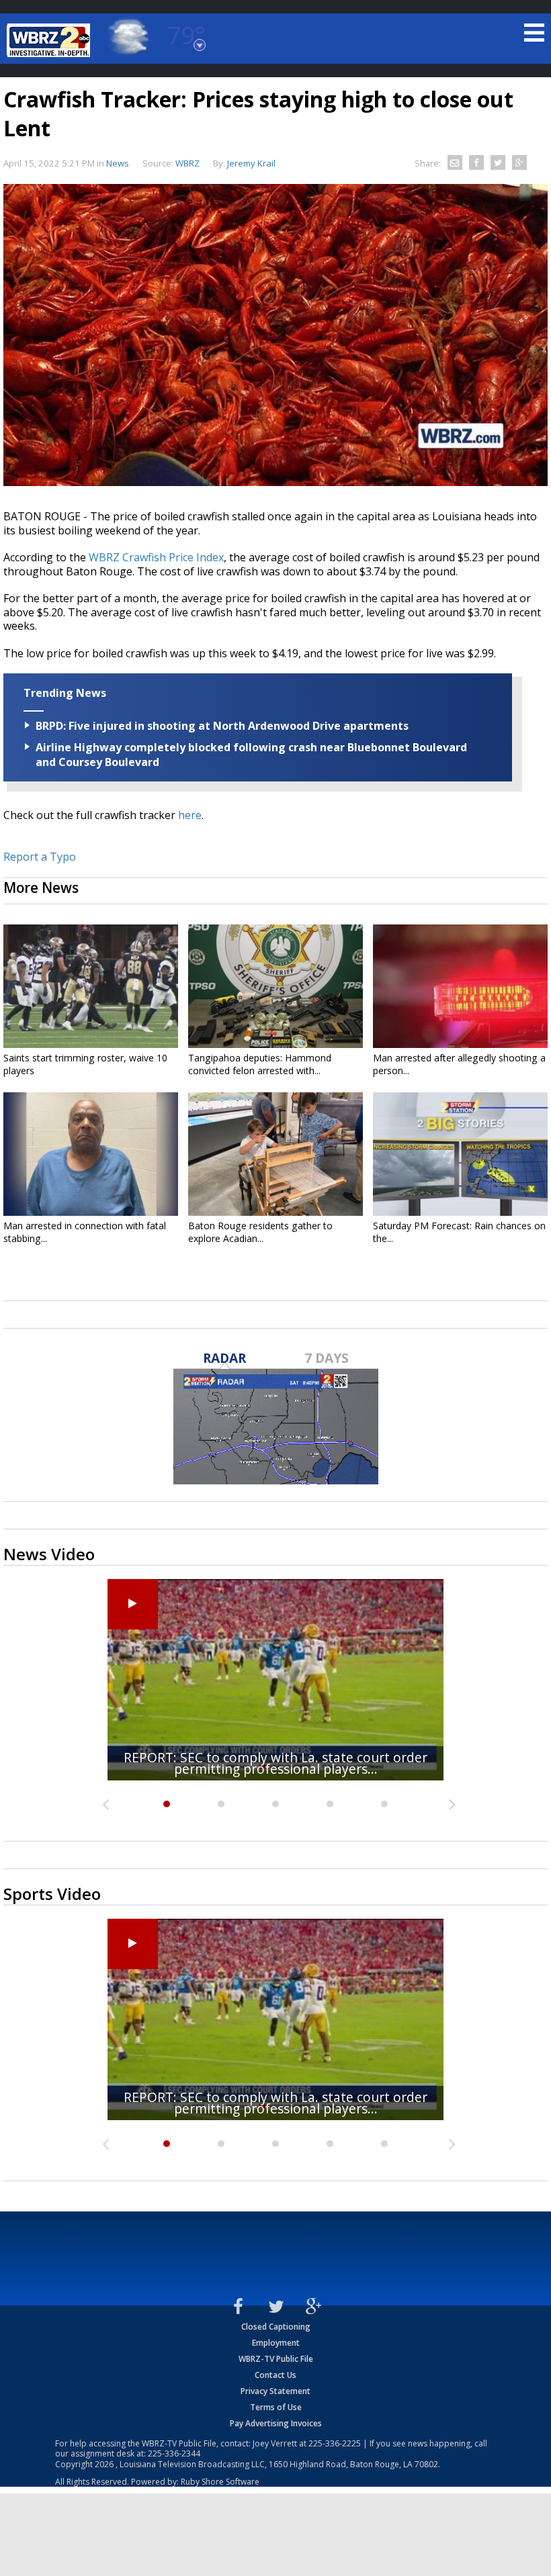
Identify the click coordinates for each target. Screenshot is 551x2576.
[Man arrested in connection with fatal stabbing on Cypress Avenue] (91, 1154)
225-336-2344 (174, 2453)
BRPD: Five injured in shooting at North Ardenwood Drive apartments (222, 726)
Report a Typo (40, 857)
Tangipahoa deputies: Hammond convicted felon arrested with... (260, 1064)
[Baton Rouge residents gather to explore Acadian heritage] (275, 1154)
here (190, 815)
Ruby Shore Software (220, 2482)
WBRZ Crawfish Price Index (156, 557)
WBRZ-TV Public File (276, 2359)
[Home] (50, 40)
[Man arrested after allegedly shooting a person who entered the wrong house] (460, 986)
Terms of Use (276, 2407)
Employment (276, 2343)
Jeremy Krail (251, 163)
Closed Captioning (276, 2327)
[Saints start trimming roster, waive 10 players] (91, 986)
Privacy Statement (275, 2391)
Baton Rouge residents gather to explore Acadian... (260, 1232)
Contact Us (275, 2375)
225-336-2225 (335, 2443)
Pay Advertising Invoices (276, 2423)
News (118, 163)
